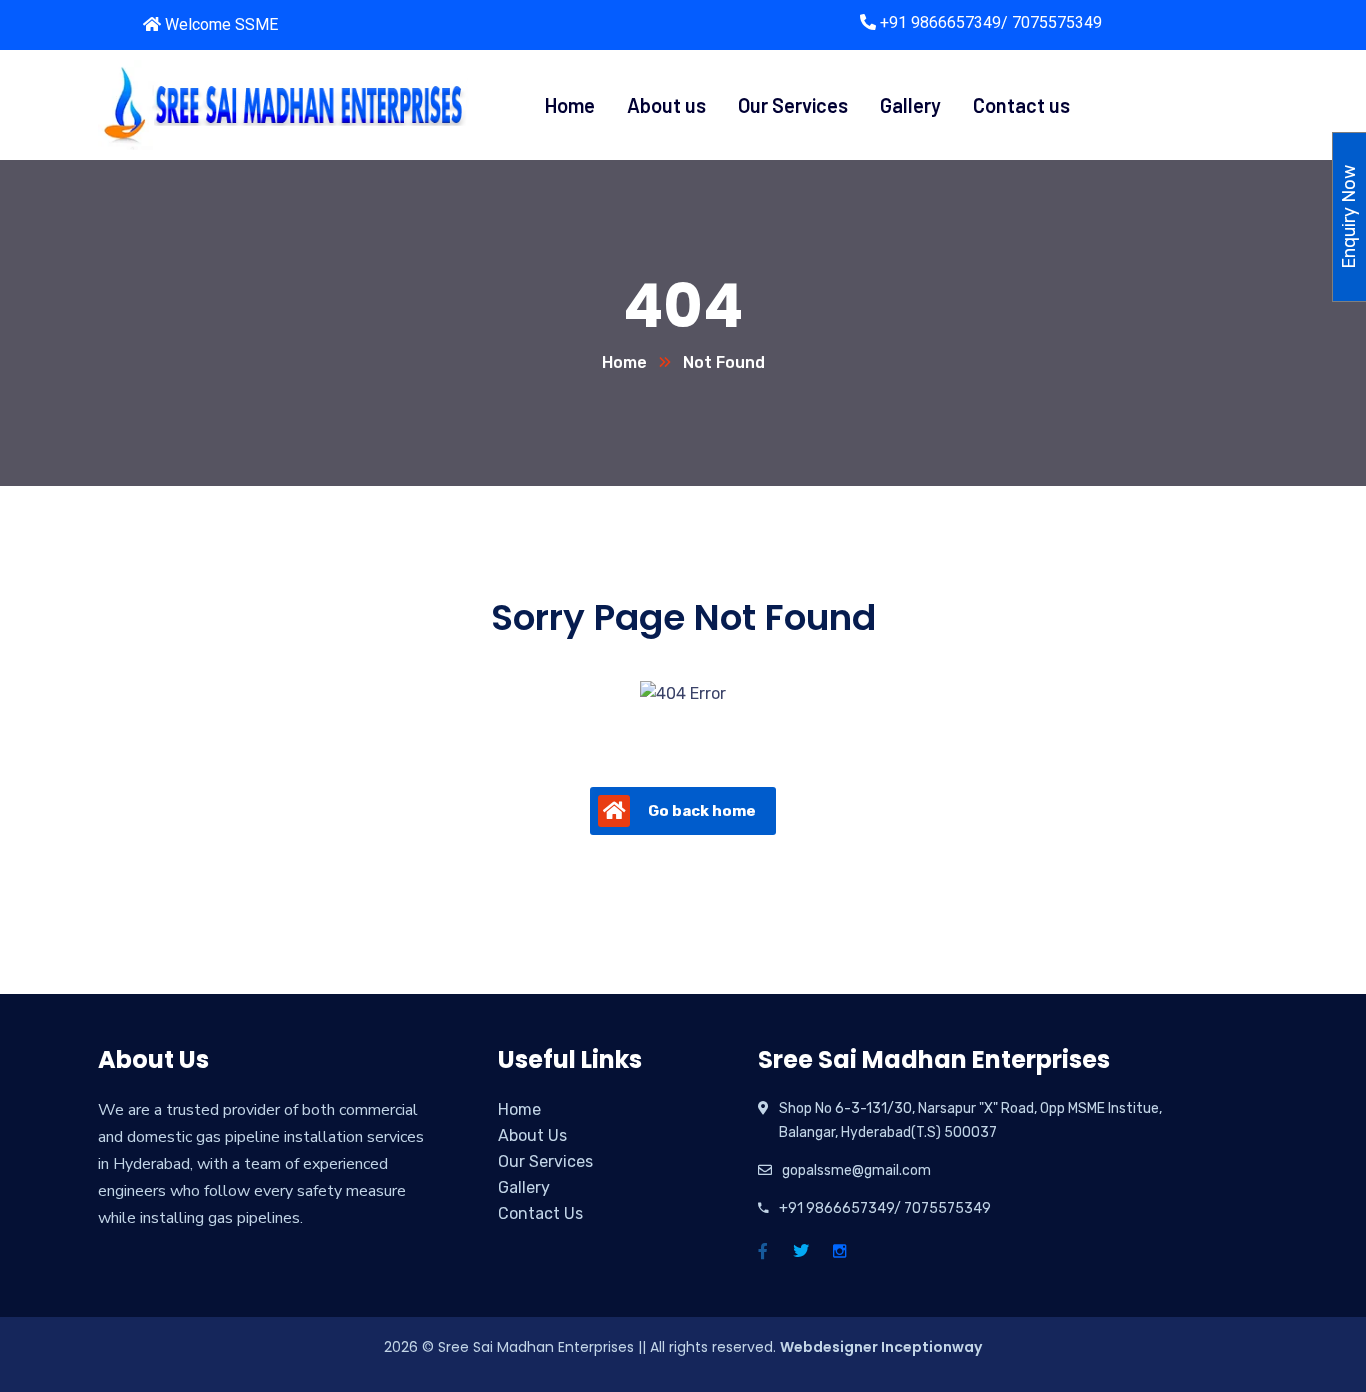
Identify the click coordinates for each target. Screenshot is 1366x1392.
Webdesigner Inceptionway (881, 1347)
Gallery (524, 1187)
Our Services (545, 1161)
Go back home (702, 811)
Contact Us (540, 1213)
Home (624, 362)
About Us (532, 1135)
